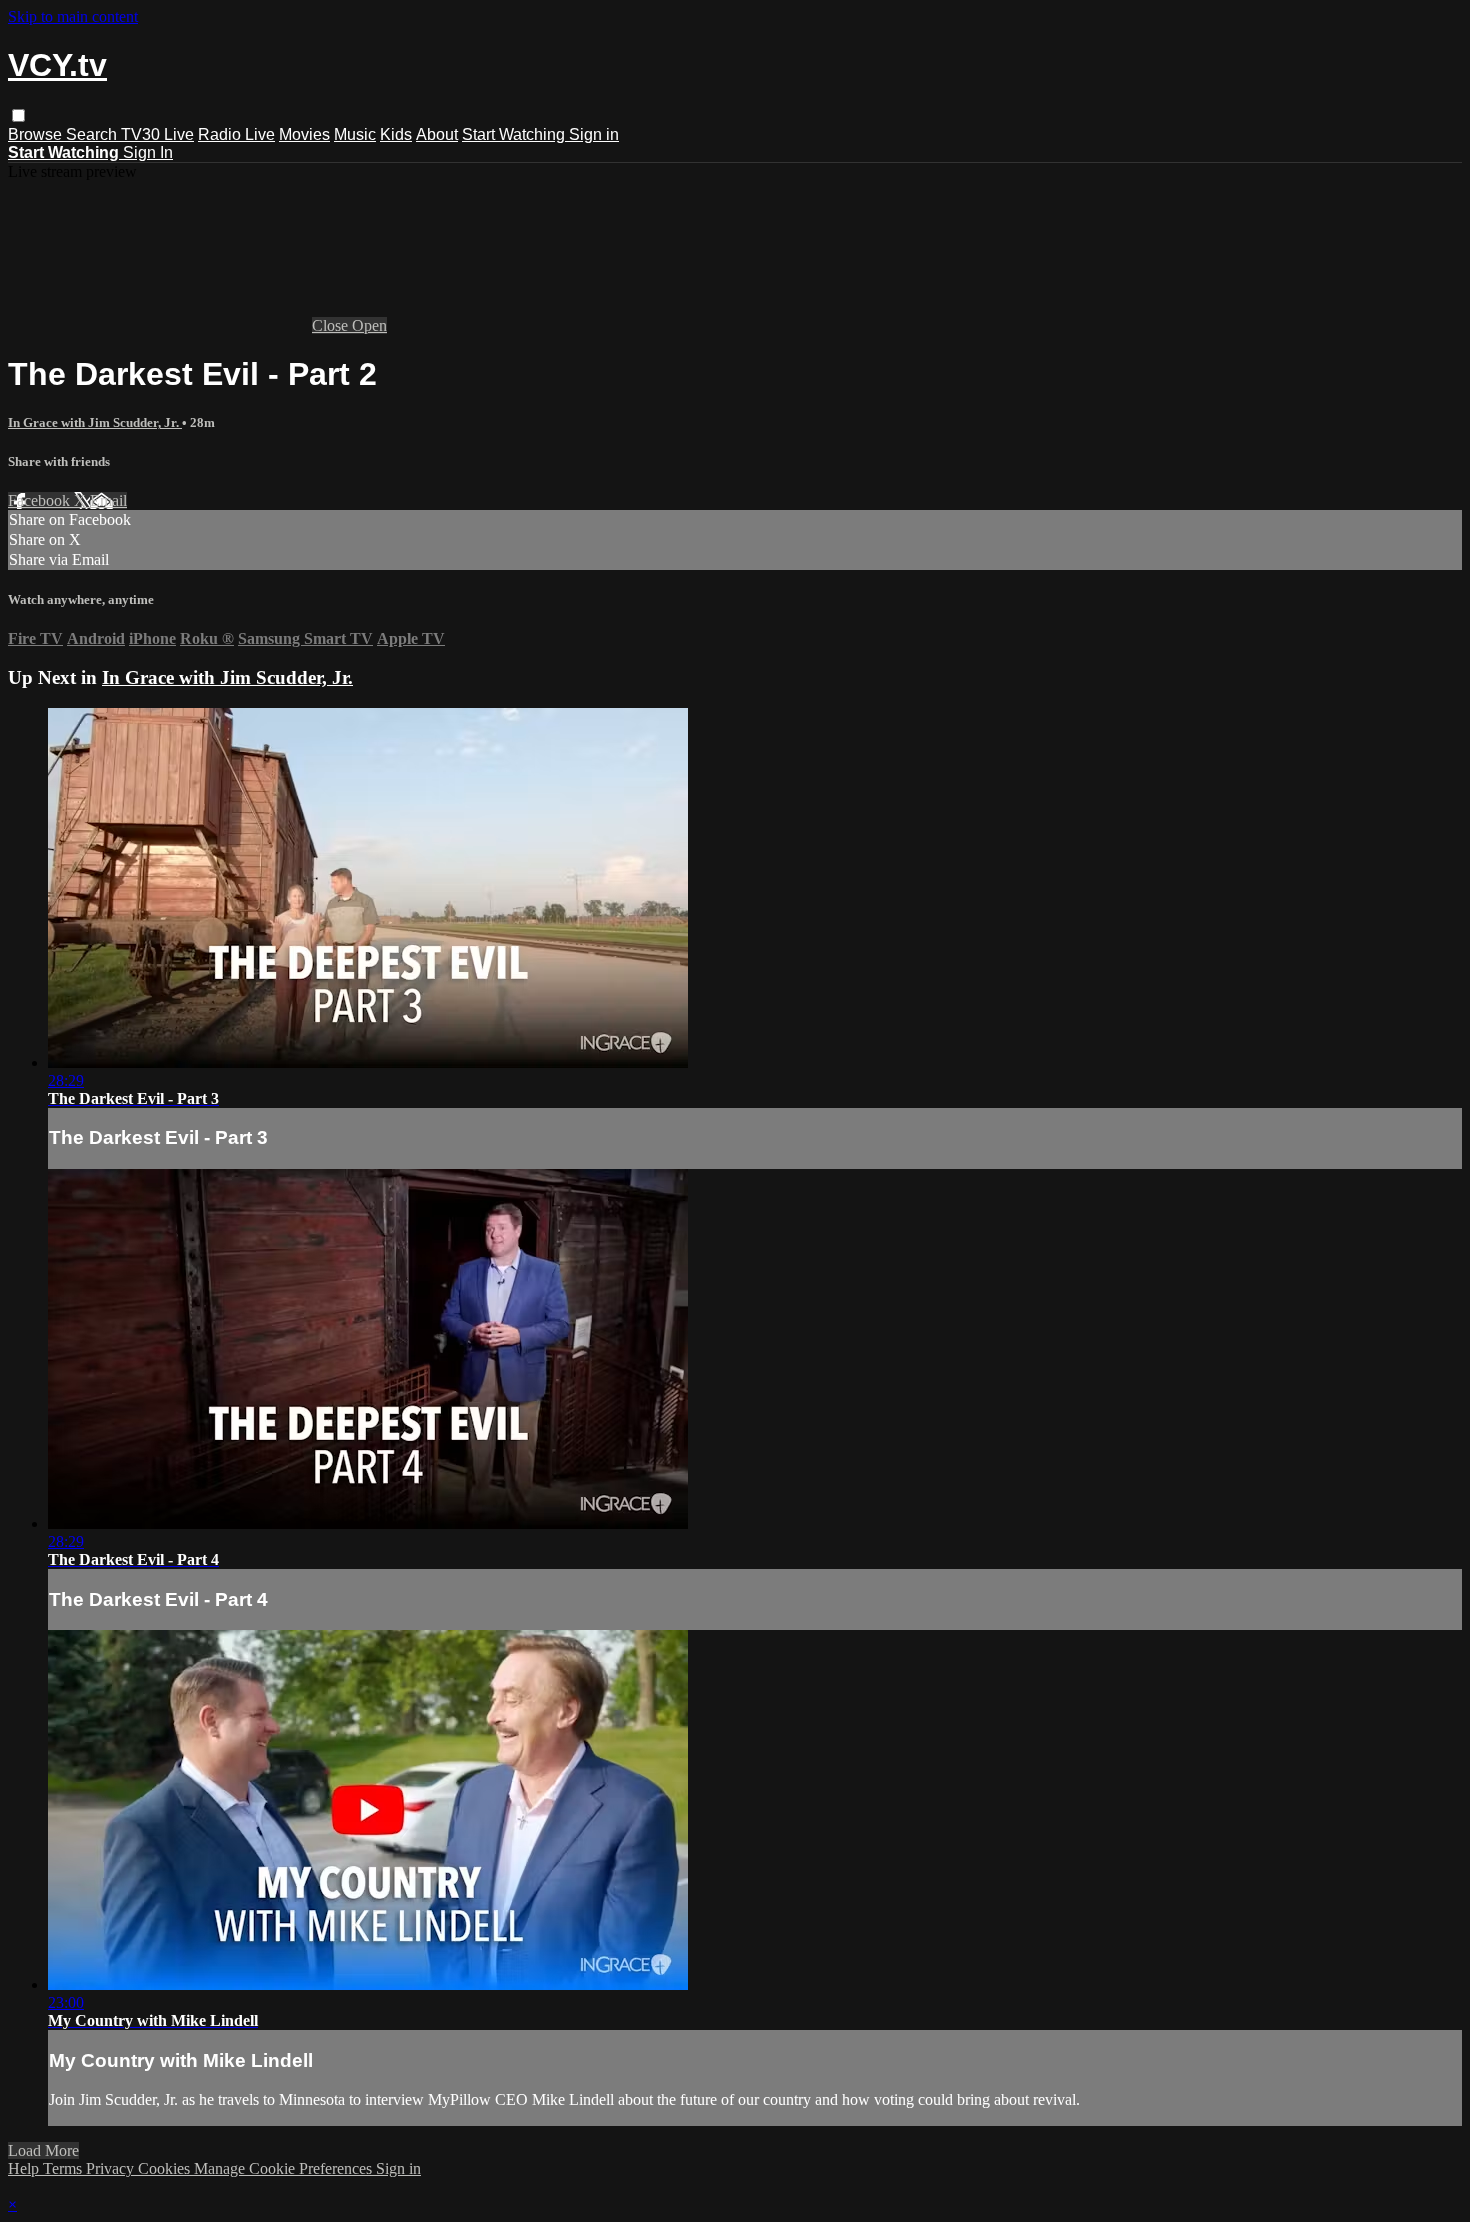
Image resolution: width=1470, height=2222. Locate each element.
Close (332, 325)
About (437, 134)
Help (25, 2168)
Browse (37, 134)
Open (369, 325)
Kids (396, 134)
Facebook (41, 500)
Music (355, 134)
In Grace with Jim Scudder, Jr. (95, 422)
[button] (18, 115)
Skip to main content (73, 16)
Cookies (166, 2168)
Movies (304, 134)
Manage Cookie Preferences (285, 2168)
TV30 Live (157, 134)
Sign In (148, 152)
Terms (64, 2168)
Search (93, 134)
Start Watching (515, 134)
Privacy (112, 2168)
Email (108, 500)
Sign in (594, 134)
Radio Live (236, 134)
